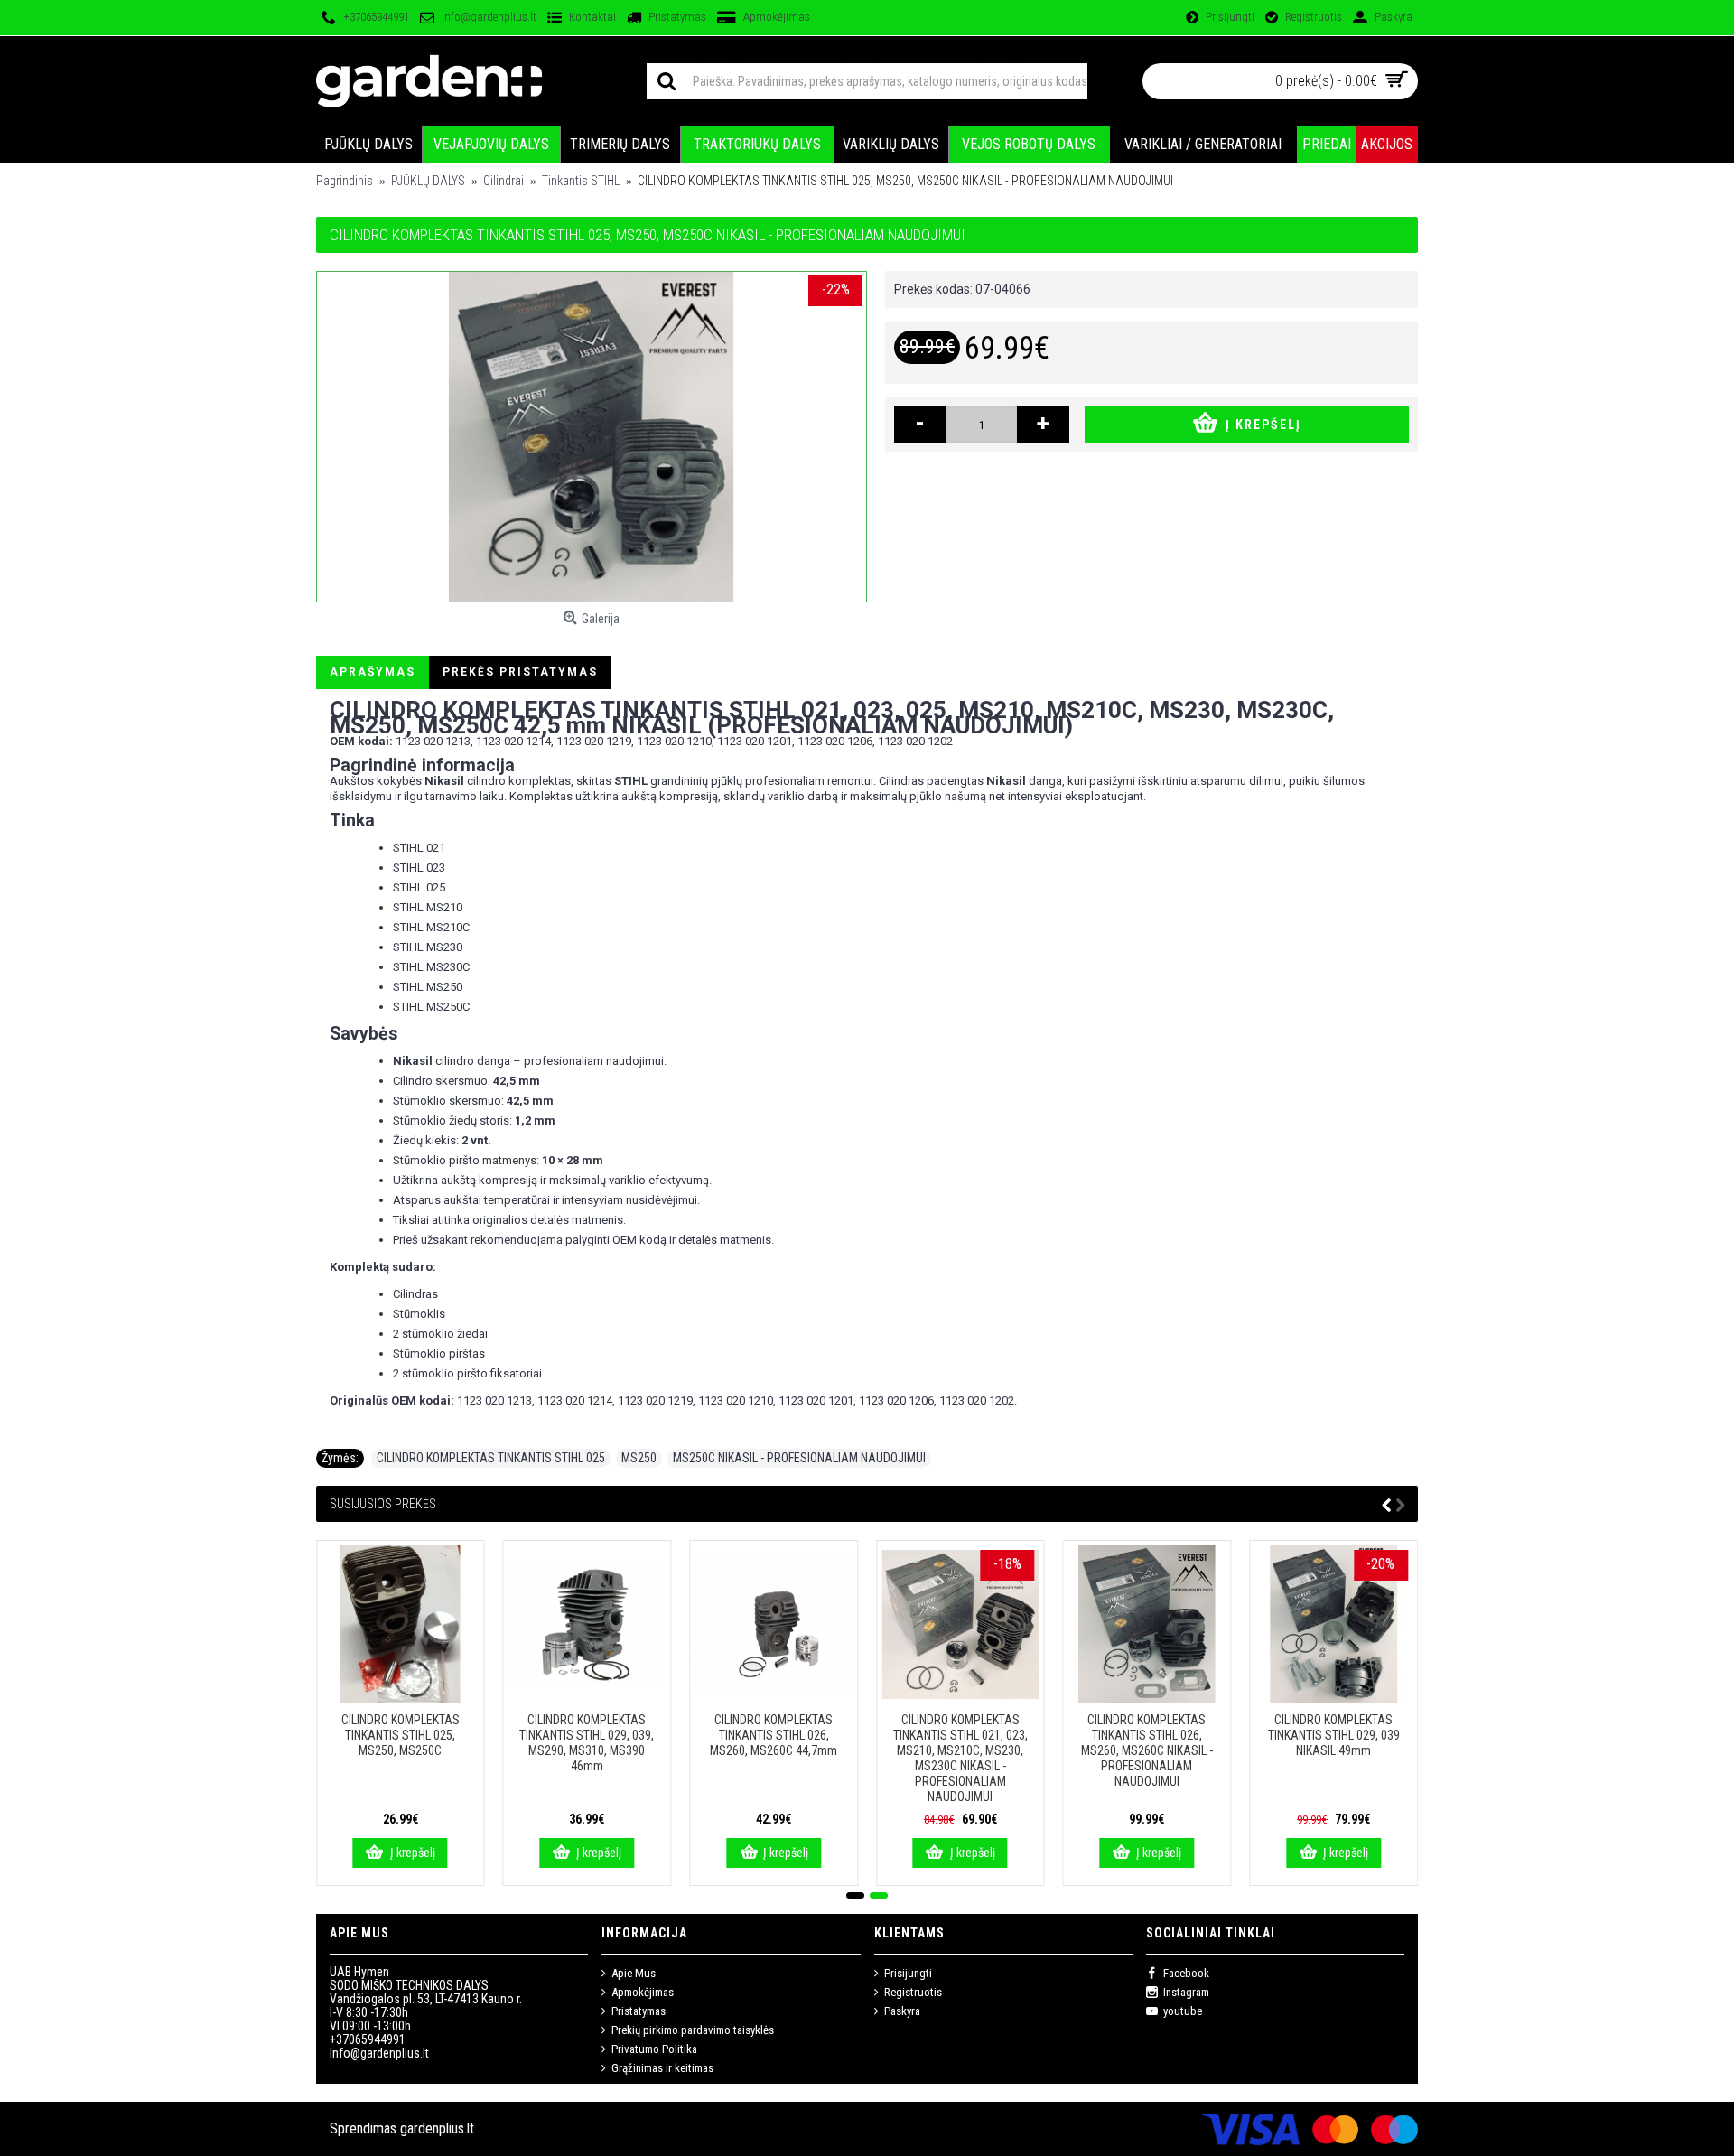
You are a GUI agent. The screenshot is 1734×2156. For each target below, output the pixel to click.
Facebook (1186, 1973)
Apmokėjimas (643, 1992)
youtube (1183, 2011)
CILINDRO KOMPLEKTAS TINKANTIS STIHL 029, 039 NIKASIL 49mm (1334, 1735)
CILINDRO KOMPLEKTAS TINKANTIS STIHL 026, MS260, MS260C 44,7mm (774, 1735)
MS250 (639, 1458)
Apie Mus (634, 1973)
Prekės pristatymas (520, 672)
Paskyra (902, 2011)
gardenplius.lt (437, 2128)
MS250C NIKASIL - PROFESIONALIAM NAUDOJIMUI (799, 1458)
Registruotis (913, 1992)
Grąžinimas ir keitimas (662, 2068)
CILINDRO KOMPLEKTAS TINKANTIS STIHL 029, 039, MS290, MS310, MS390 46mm (587, 1743)
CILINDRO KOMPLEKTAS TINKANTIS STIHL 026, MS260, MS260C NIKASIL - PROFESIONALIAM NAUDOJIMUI (1147, 1750)
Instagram (1186, 1992)
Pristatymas (639, 2011)
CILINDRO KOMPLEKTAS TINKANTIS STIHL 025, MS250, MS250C (401, 1735)
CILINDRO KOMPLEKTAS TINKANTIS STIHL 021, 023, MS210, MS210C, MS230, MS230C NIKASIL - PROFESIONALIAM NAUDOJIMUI (960, 1758)
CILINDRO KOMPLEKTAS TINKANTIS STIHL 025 (491, 1458)
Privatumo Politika (654, 2049)
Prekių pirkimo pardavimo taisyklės (693, 2030)
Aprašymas (373, 672)
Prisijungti (908, 1973)
